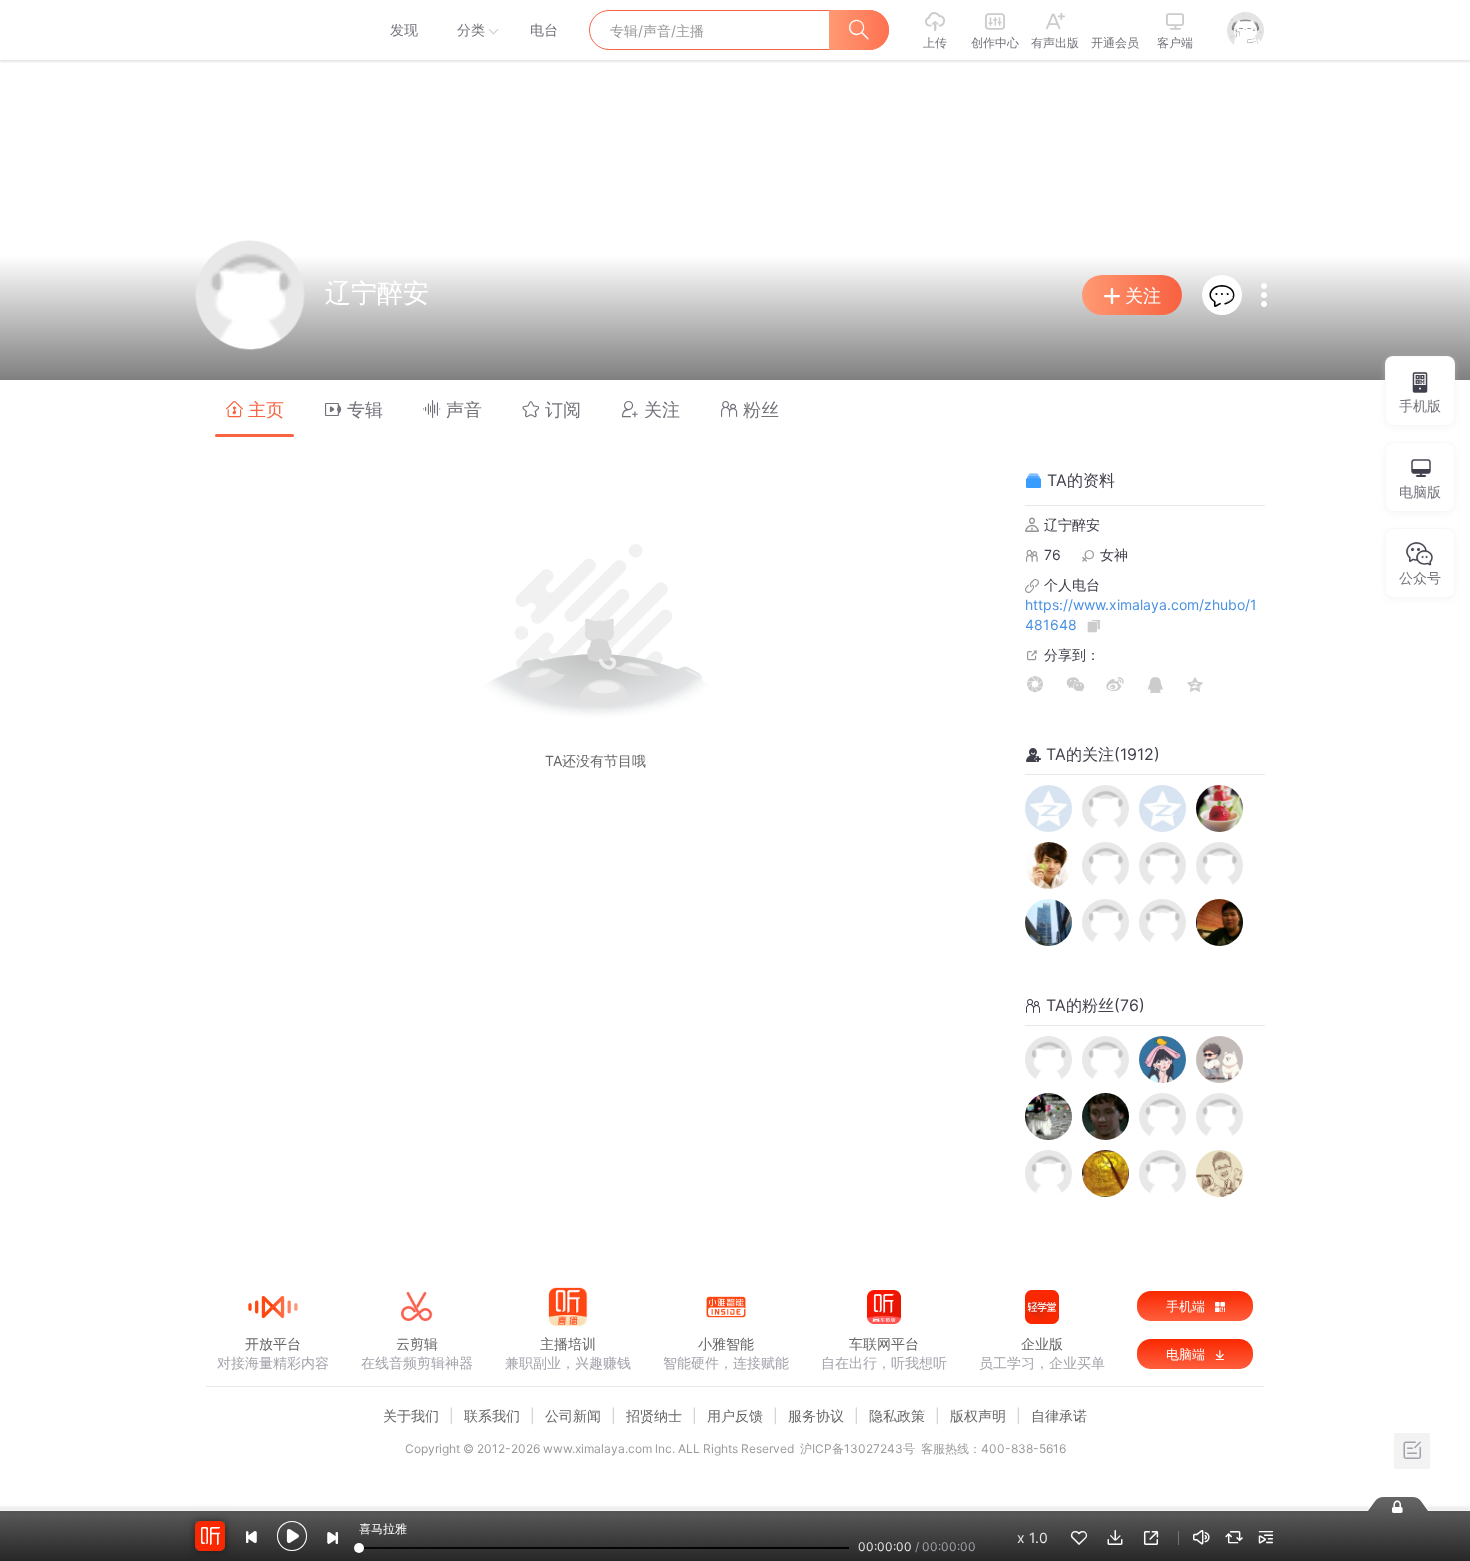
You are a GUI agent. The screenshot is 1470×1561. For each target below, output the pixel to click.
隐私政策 (897, 1415)
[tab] (254, 408)
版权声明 (978, 1415)
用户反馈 (735, 1415)
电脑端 (1187, 1354)
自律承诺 (1059, 1415)
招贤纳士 (654, 1415)
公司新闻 (573, 1415)
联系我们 (492, 1415)
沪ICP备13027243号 (857, 1448)
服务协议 (816, 1415)
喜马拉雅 (272, 30)
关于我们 (411, 1415)
